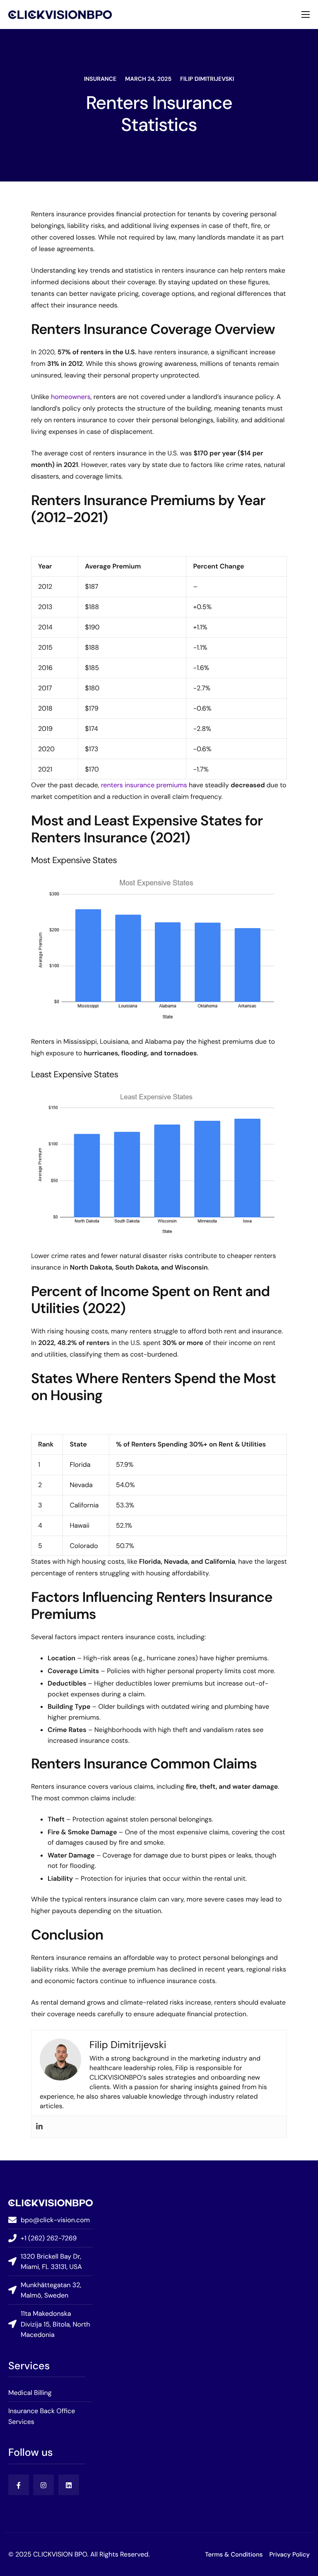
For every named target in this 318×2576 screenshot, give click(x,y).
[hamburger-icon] (306, 15)
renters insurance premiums (144, 785)
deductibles (134, 1683)
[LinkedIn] (69, 2485)
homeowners (71, 397)
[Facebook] (19, 2485)
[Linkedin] (39, 2127)
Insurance (100, 79)
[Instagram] (43, 2485)
